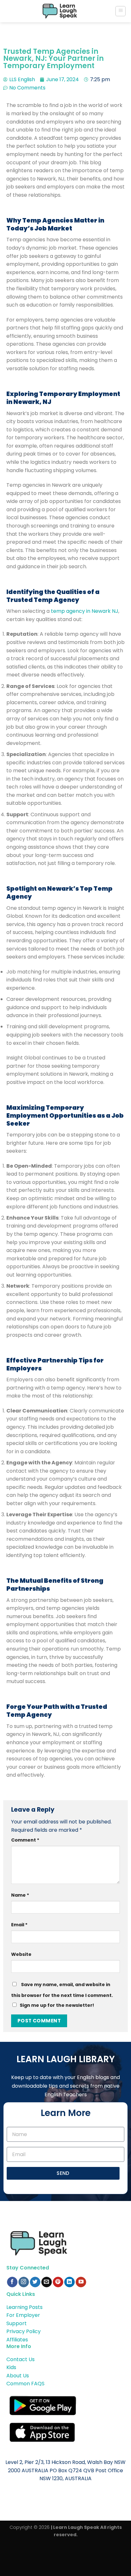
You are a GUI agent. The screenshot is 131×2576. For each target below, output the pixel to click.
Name (20, 1895)
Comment (25, 1840)
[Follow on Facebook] (12, 2282)
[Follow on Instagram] (24, 2282)
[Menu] (121, 11)
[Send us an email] (47, 2282)
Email (19, 1925)
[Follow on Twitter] (35, 2282)
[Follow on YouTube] (81, 2282)
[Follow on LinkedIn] (69, 2282)
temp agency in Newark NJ (85, 611)
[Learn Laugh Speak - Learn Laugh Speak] (60, 11)
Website (21, 1954)
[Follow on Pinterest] (58, 2282)
